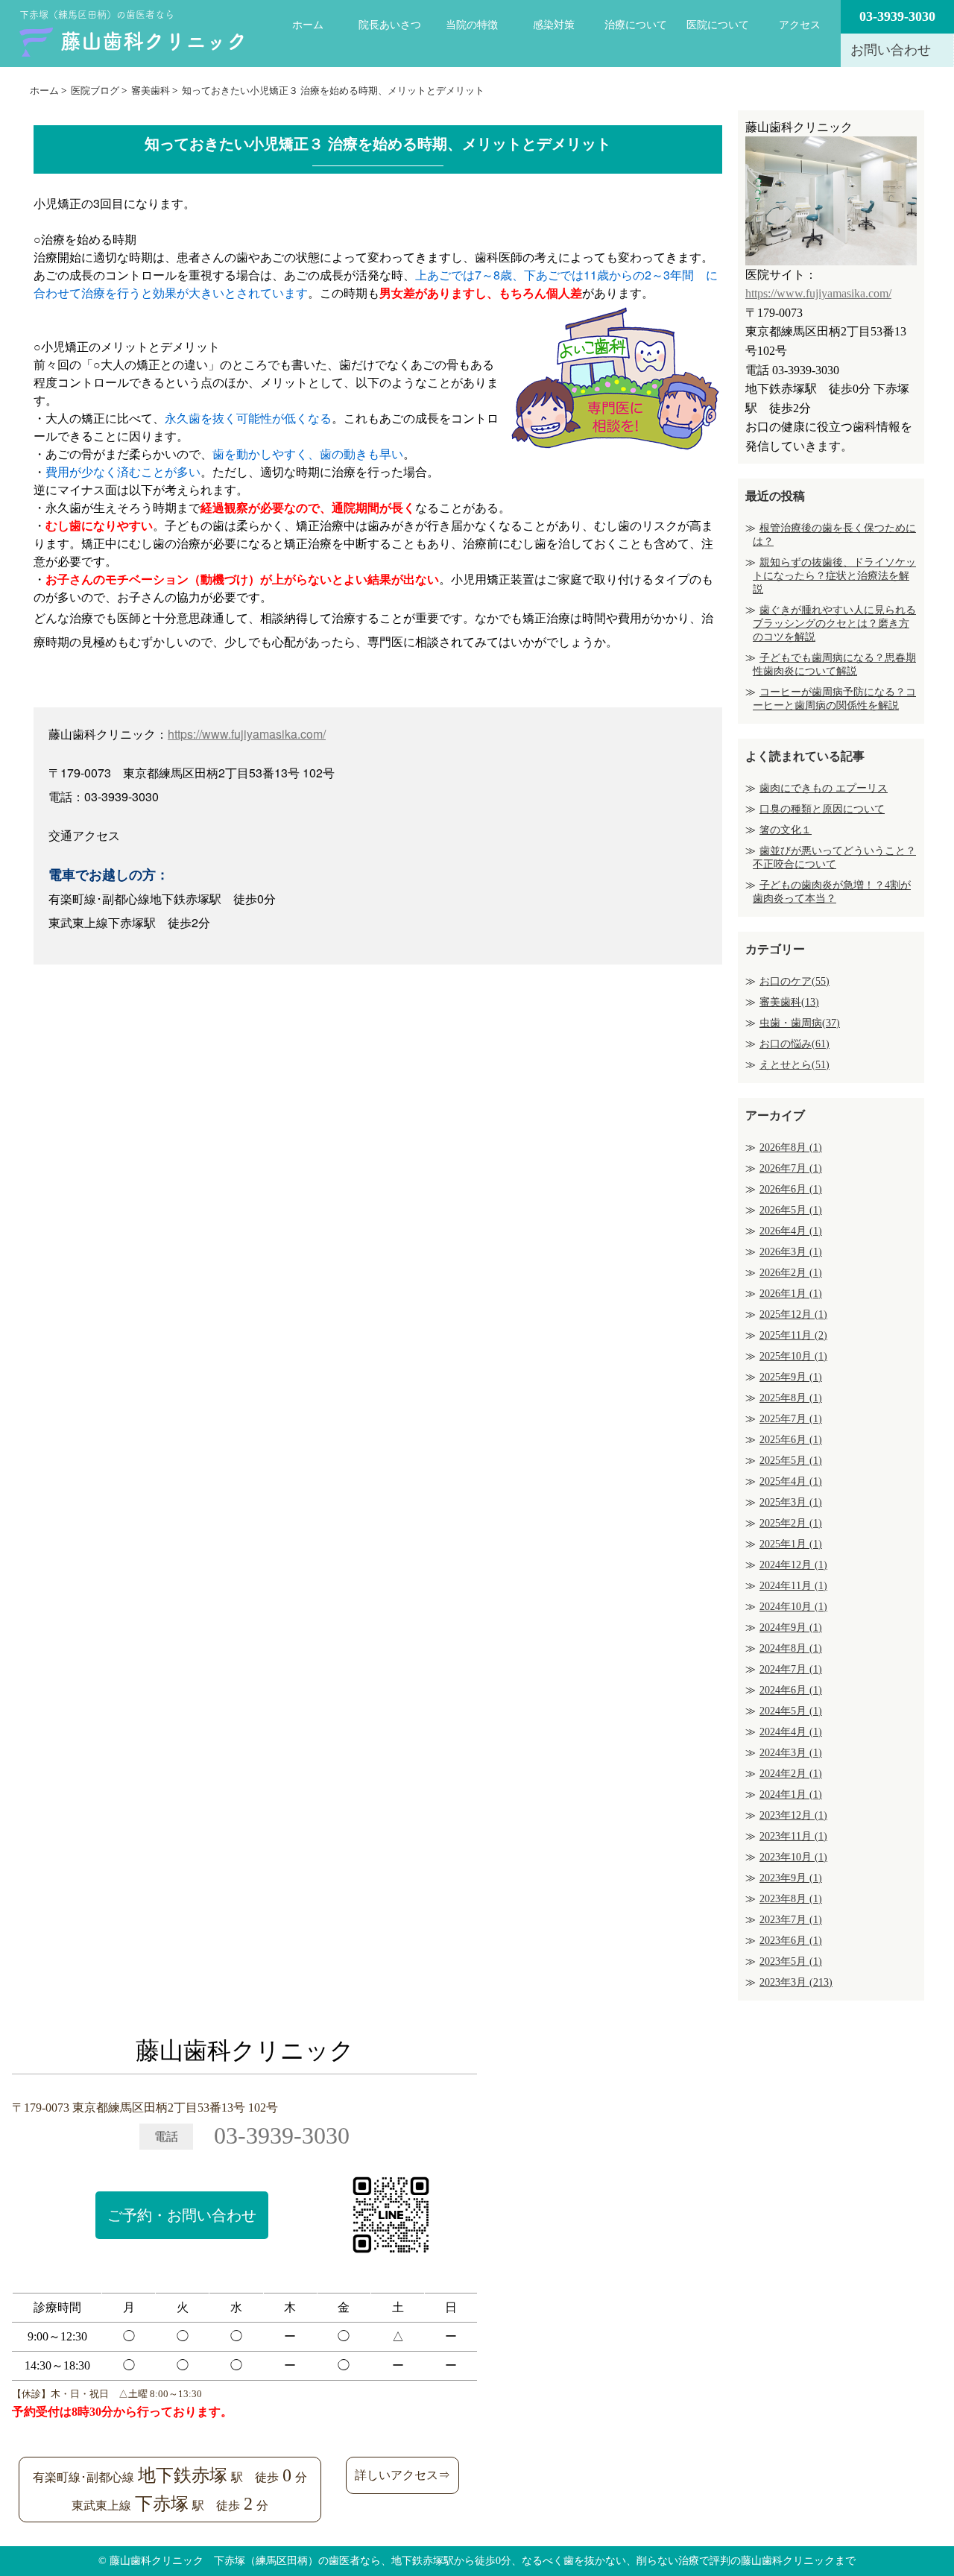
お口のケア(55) (795, 981)
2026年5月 (791, 1210)
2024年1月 (791, 1794)
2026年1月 (791, 1294)
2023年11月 (793, 1836)
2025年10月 (793, 1356)
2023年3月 (796, 1982)
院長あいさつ (390, 25)
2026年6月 (791, 1189)
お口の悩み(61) (795, 1044)
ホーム (308, 25)
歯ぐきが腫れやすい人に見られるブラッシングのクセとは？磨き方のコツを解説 (834, 624)
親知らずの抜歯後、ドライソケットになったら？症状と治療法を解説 (834, 576)
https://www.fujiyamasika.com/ (247, 734)
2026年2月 (791, 1273)
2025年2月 (791, 1523)
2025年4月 (791, 1481)
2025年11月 (793, 1335)
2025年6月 (791, 1440)
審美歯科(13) (789, 1002)
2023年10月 (793, 1857)
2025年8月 (791, 1398)
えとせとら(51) (795, 1065)
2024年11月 (793, 1586)
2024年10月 (793, 1607)
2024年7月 (791, 1669)
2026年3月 (791, 1252)
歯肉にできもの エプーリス (824, 788)
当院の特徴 (472, 25)
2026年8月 (791, 1147)
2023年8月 (791, 1899)
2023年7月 (791, 1920)
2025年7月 (791, 1419)
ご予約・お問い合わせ (182, 2215)
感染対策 (554, 25)
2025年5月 (791, 1461)
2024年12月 (793, 1565)
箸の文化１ (786, 830)
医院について (718, 25)
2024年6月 (791, 1690)
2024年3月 (791, 1753)
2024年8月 (791, 1648)
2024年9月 (791, 1628)
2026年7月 (791, 1168)
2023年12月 (793, 1815)
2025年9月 (791, 1377)
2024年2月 (791, 1774)
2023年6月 (791, 1941)
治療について (636, 25)
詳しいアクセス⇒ (402, 2475)
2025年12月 (793, 1314)
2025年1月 (791, 1544)
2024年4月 (791, 1732)
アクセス (800, 25)
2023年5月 (791, 1961)
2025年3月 (791, 1502)
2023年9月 (791, 1878)
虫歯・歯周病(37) (800, 1023)
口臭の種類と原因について (822, 809)
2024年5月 (791, 1711)
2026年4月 (791, 1231)
